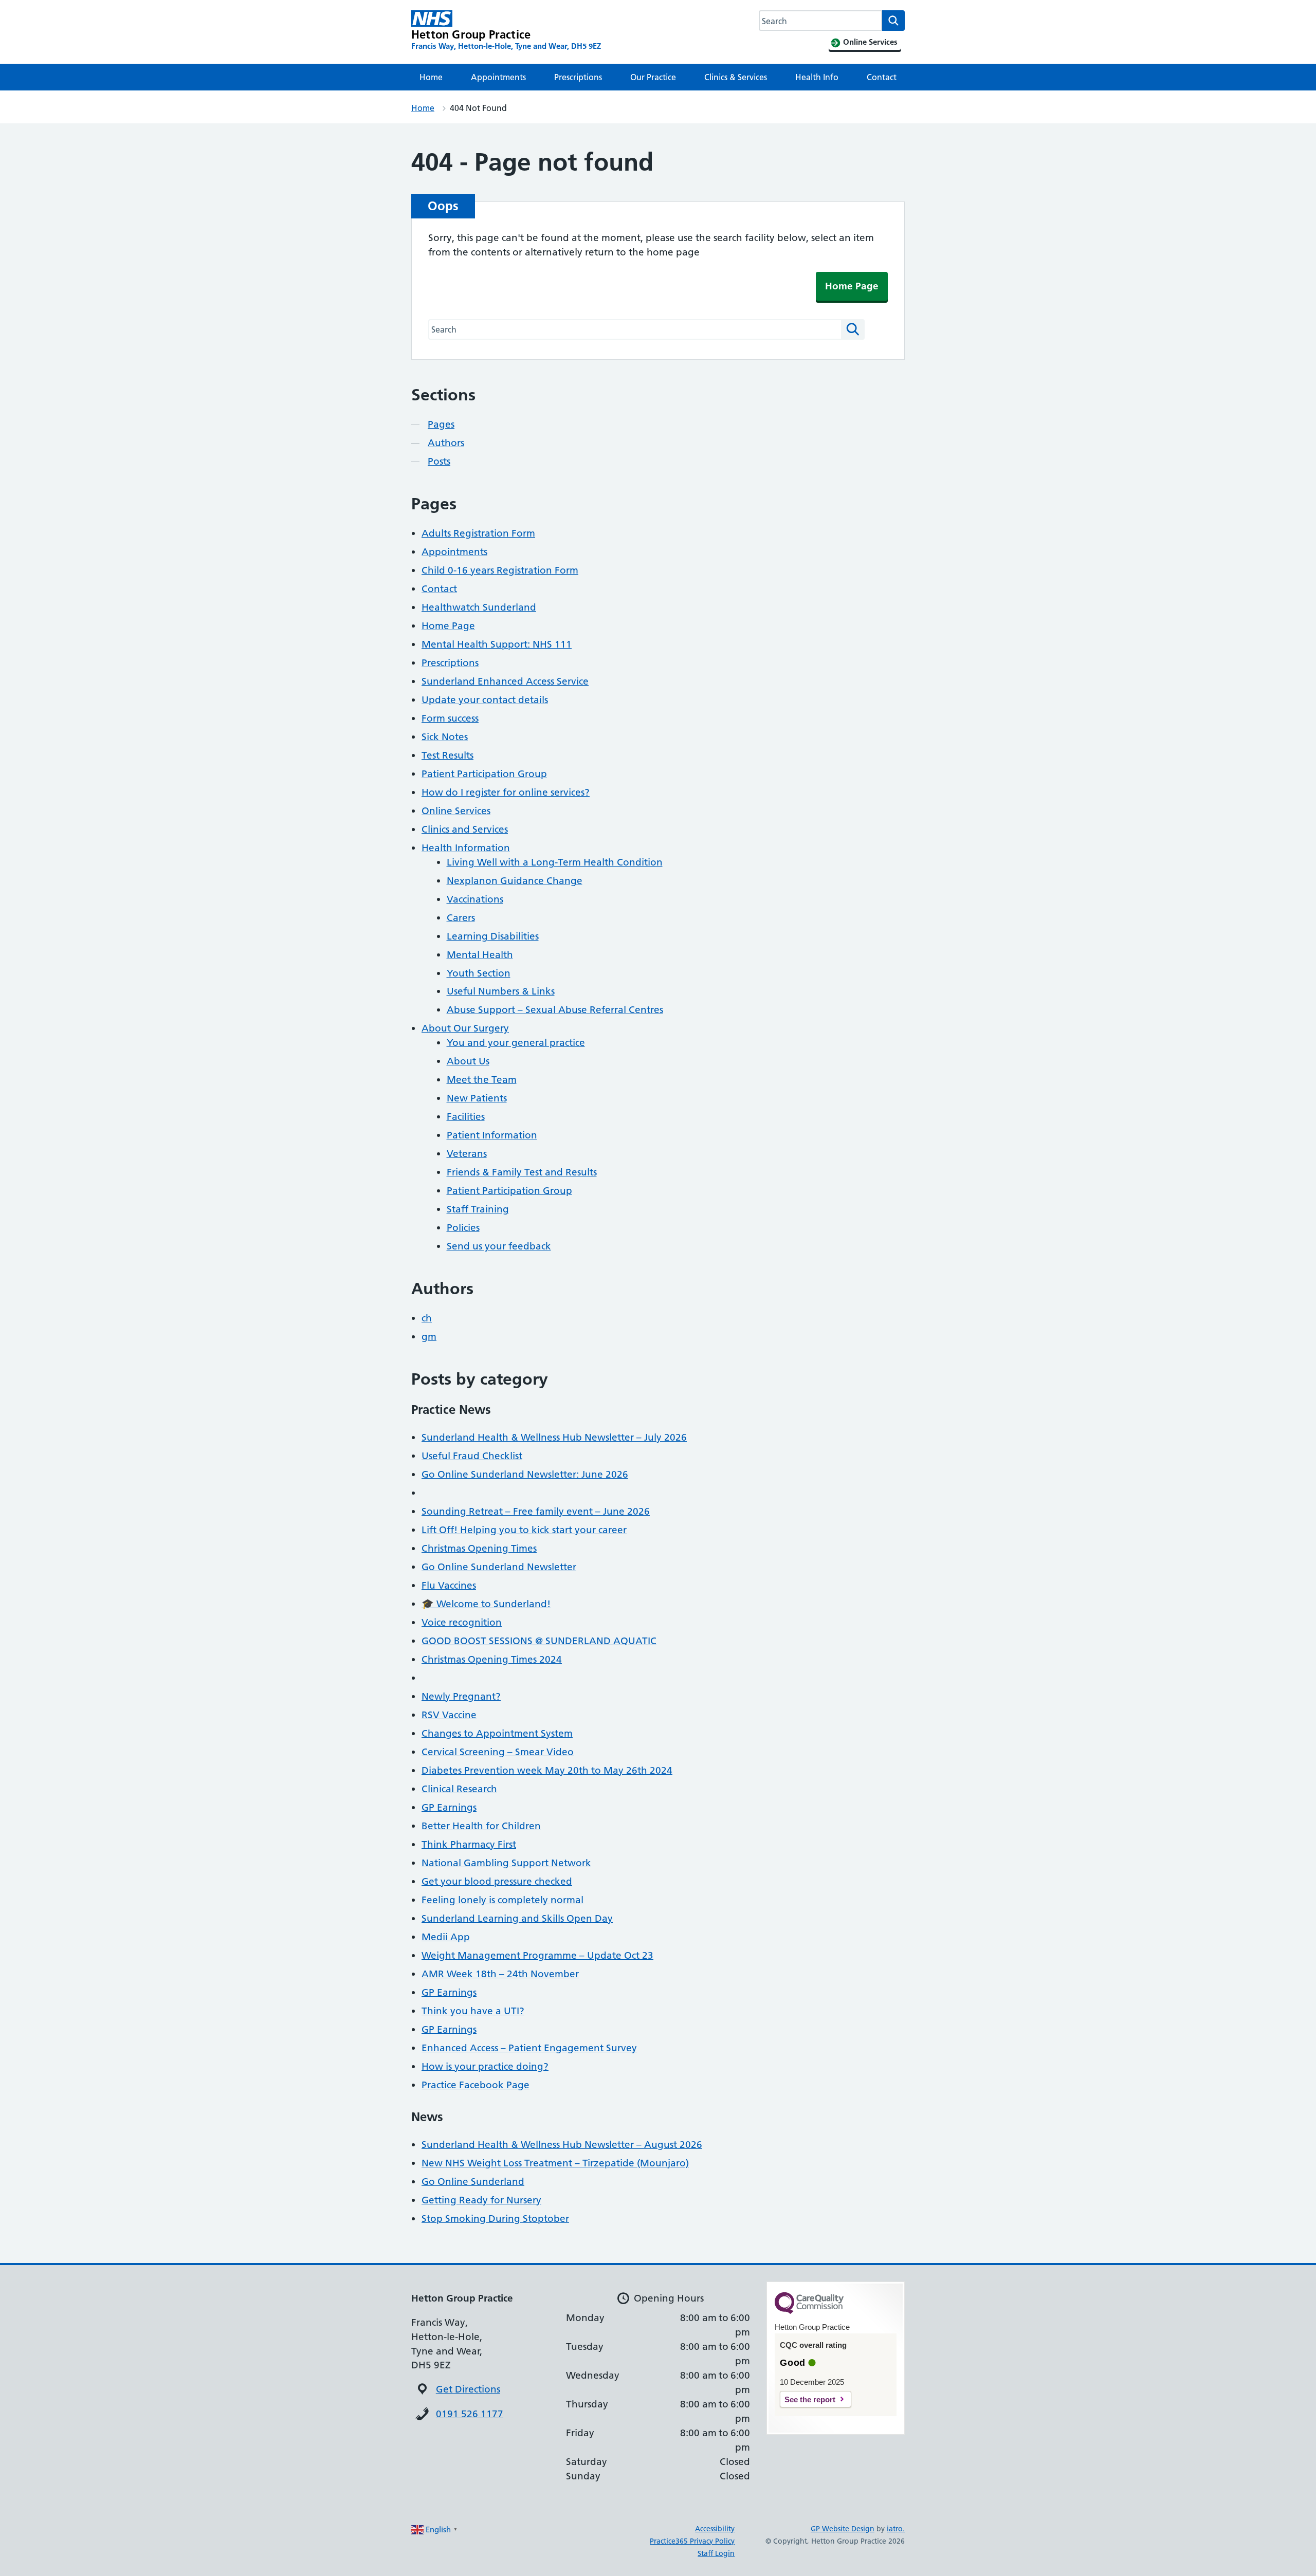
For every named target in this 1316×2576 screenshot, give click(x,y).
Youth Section (479, 973)
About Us (468, 1061)
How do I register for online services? (506, 792)
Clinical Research (459, 1789)
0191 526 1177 (470, 2414)
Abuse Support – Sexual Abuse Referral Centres (555, 1010)
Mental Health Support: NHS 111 (497, 644)
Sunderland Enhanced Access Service (505, 681)
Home (431, 77)
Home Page (852, 286)
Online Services (456, 811)
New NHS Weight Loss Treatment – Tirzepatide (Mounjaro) (555, 2163)
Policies (463, 1228)
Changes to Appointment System (497, 1733)
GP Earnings (449, 1807)
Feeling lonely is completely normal (502, 1900)
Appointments (498, 77)
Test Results (447, 755)
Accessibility (715, 2529)
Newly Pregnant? (461, 1696)
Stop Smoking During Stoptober (495, 2219)
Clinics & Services (736, 77)
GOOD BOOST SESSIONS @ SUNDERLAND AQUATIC (539, 1641)
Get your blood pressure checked (497, 1881)
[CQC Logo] (809, 2311)
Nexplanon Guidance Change (515, 881)
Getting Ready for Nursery (481, 2200)
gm (429, 1337)
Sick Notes (445, 737)
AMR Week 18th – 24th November (500, 1974)
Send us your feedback (499, 1246)
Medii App (446, 1937)
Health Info (817, 77)
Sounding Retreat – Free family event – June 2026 (536, 1511)
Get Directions (468, 2389)
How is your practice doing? (485, 2066)
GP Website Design (843, 2529)
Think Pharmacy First (469, 1844)
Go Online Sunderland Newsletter (499, 1567)
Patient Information (492, 1135)
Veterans (467, 1154)
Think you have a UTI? (473, 2011)
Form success (450, 718)
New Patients (477, 1098)
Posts (439, 461)
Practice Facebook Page (476, 2085)
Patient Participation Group (484, 774)
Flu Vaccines (449, 1585)
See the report (810, 2399)
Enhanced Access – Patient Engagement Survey (529, 2048)
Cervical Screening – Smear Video (498, 1752)
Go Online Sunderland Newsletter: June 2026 (525, 1474)
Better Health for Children (481, 1826)
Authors (446, 443)
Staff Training (478, 1209)
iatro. (896, 2529)
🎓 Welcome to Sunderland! (486, 1604)
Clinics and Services (465, 829)
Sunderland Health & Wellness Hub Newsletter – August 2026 (562, 2145)
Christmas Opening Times (479, 1548)
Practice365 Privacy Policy (692, 2541)
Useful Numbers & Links (501, 991)
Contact (882, 77)
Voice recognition (462, 1622)
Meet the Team (482, 1080)
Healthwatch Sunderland (479, 607)
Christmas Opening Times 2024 (492, 1659)
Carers (461, 918)
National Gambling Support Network (506, 1863)
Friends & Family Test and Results (522, 1172)
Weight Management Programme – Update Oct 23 (537, 1955)
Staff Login (716, 2553)
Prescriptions (578, 77)
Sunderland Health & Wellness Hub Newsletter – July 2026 (554, 1437)
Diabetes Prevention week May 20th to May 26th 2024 (547, 1770)
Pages (441, 424)
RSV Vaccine (449, 1715)
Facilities (466, 1117)
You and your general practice (516, 1043)
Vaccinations (475, 899)
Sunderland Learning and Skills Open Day (517, 1918)
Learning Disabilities (493, 936)
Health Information (466, 848)
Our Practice (653, 77)
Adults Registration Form (478, 533)
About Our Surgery (465, 1028)
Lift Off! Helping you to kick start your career (524, 1530)
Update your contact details (485, 700)
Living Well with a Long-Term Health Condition (555, 862)
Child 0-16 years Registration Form (500, 570)
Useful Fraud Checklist (472, 1456)
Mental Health (480, 955)
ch (427, 1318)
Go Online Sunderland (473, 2182)
